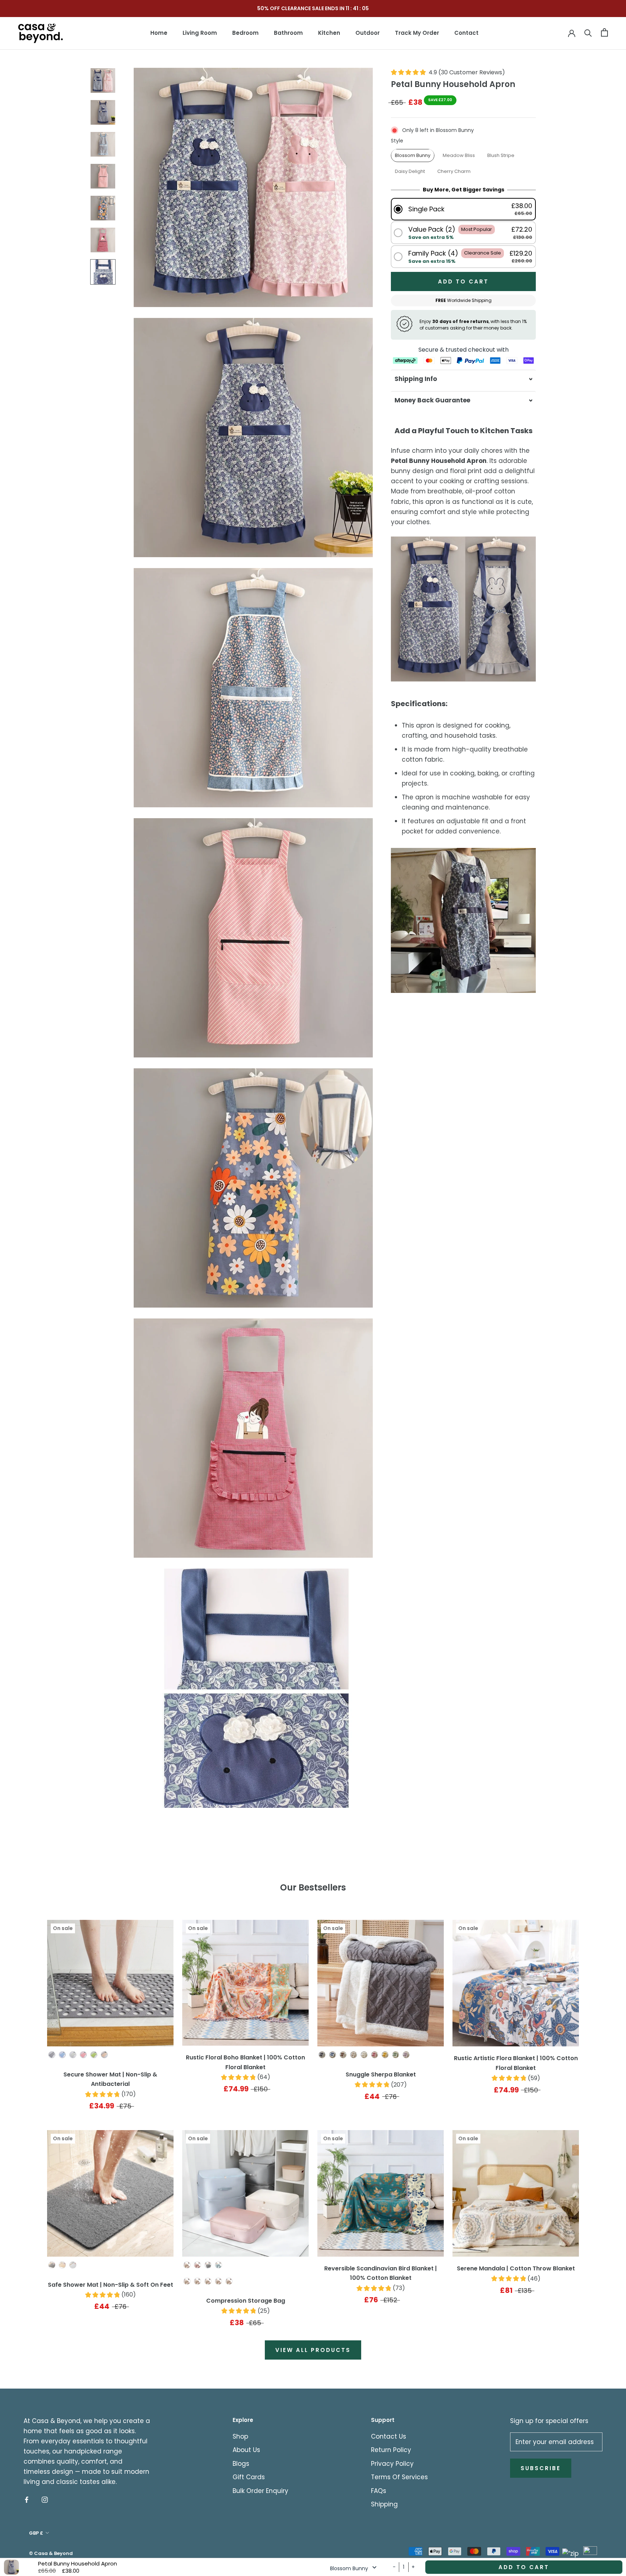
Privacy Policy (392, 2464)
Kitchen (329, 33)
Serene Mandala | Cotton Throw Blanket (516, 2268)
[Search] (588, 32)
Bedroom (245, 33)
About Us (246, 2450)
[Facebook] (27, 2499)
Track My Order (417, 33)
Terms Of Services (399, 2477)
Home (159, 33)
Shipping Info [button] (416, 379)
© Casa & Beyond (51, 2553)
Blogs (241, 2464)
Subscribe (541, 2468)
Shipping (384, 2504)
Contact (466, 33)
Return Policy (391, 2450)
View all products (313, 2350)
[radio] (413, 155)
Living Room (200, 33)
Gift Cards (249, 2477)
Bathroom (288, 33)
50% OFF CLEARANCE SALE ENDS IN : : (313, 8)
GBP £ (36, 2533)
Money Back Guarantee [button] (432, 400)
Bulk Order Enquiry (260, 2491)
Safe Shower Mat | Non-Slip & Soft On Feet (110, 2285)
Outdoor (368, 33)
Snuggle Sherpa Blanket (381, 2074)
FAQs (379, 2491)
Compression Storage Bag (246, 2301)
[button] (463, 209)
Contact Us (389, 2436)
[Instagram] (45, 2499)
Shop (240, 2436)
